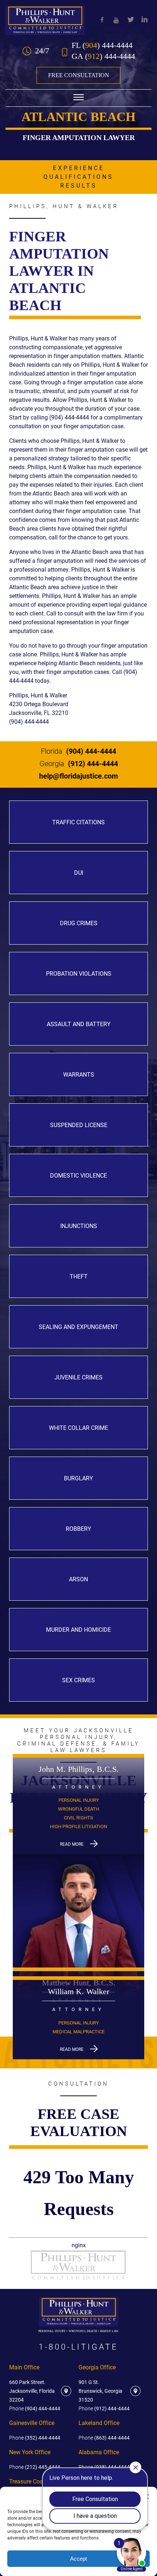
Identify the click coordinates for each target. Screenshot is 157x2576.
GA (103, 56)
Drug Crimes (79, 923)
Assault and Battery (79, 1024)
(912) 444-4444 (79, 764)
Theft (79, 1276)
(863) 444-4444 (104, 2438)
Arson (78, 1579)
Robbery (78, 1529)
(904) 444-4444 (78, 751)
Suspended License (79, 1125)
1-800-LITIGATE (78, 2347)
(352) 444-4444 (35, 2438)
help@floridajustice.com (78, 776)
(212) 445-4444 (35, 2467)
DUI (79, 873)
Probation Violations (79, 974)
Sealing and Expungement (78, 1327)
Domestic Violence (78, 1176)
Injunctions (79, 1226)
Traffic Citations (78, 822)
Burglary (78, 1478)
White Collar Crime (78, 1428)
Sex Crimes (78, 1680)
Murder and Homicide (78, 1630)
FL (102, 45)
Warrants (79, 1075)
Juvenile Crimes (78, 1377)
